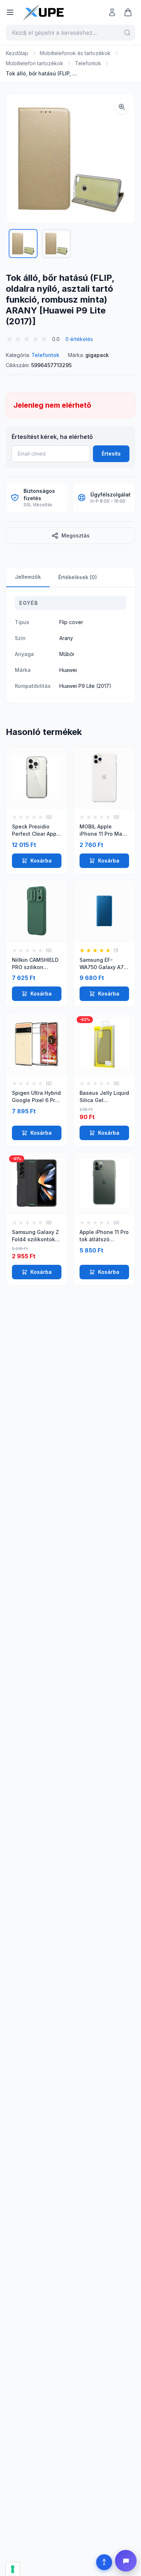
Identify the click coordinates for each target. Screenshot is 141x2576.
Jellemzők (28, 577)
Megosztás (76, 535)
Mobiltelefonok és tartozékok (75, 53)
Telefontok (88, 63)
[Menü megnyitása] (10, 12)
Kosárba (41, 861)
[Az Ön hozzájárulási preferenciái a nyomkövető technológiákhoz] (13, 2569)
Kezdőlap (17, 53)
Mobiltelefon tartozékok (35, 63)
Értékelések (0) (78, 577)
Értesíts (111, 454)
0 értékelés (79, 339)
